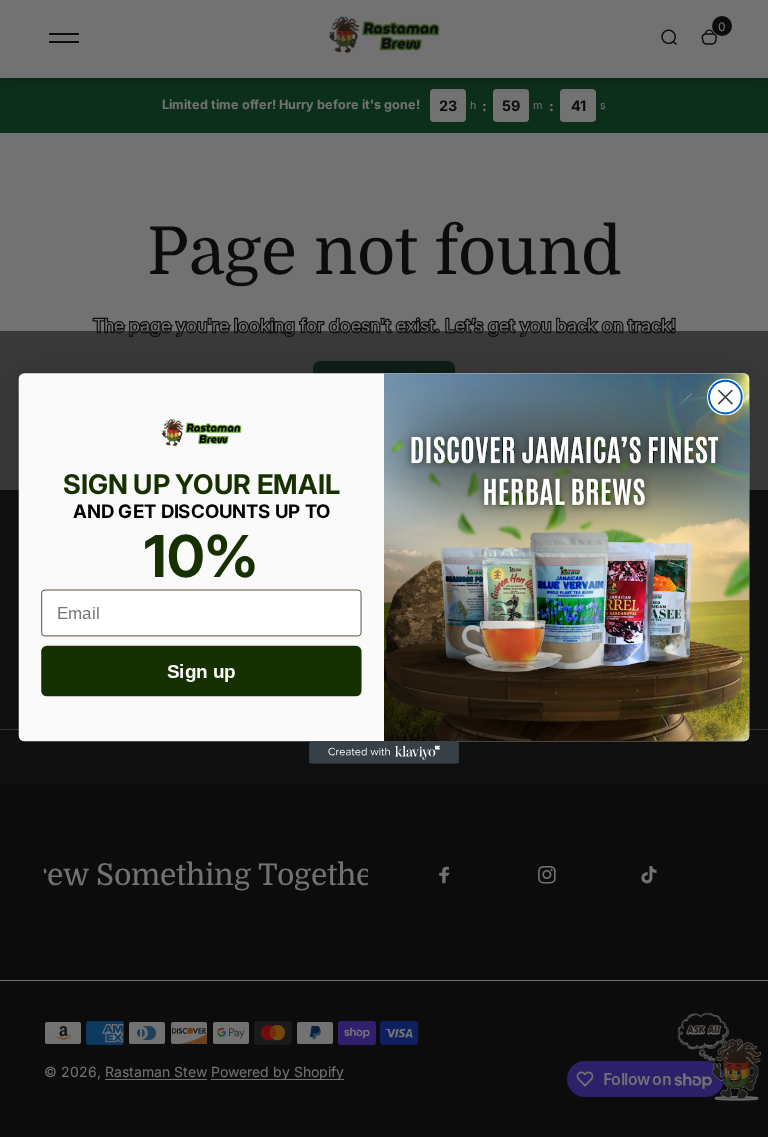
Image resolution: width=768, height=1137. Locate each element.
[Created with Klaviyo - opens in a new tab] (384, 752)
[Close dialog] (725, 397)
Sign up (201, 671)
